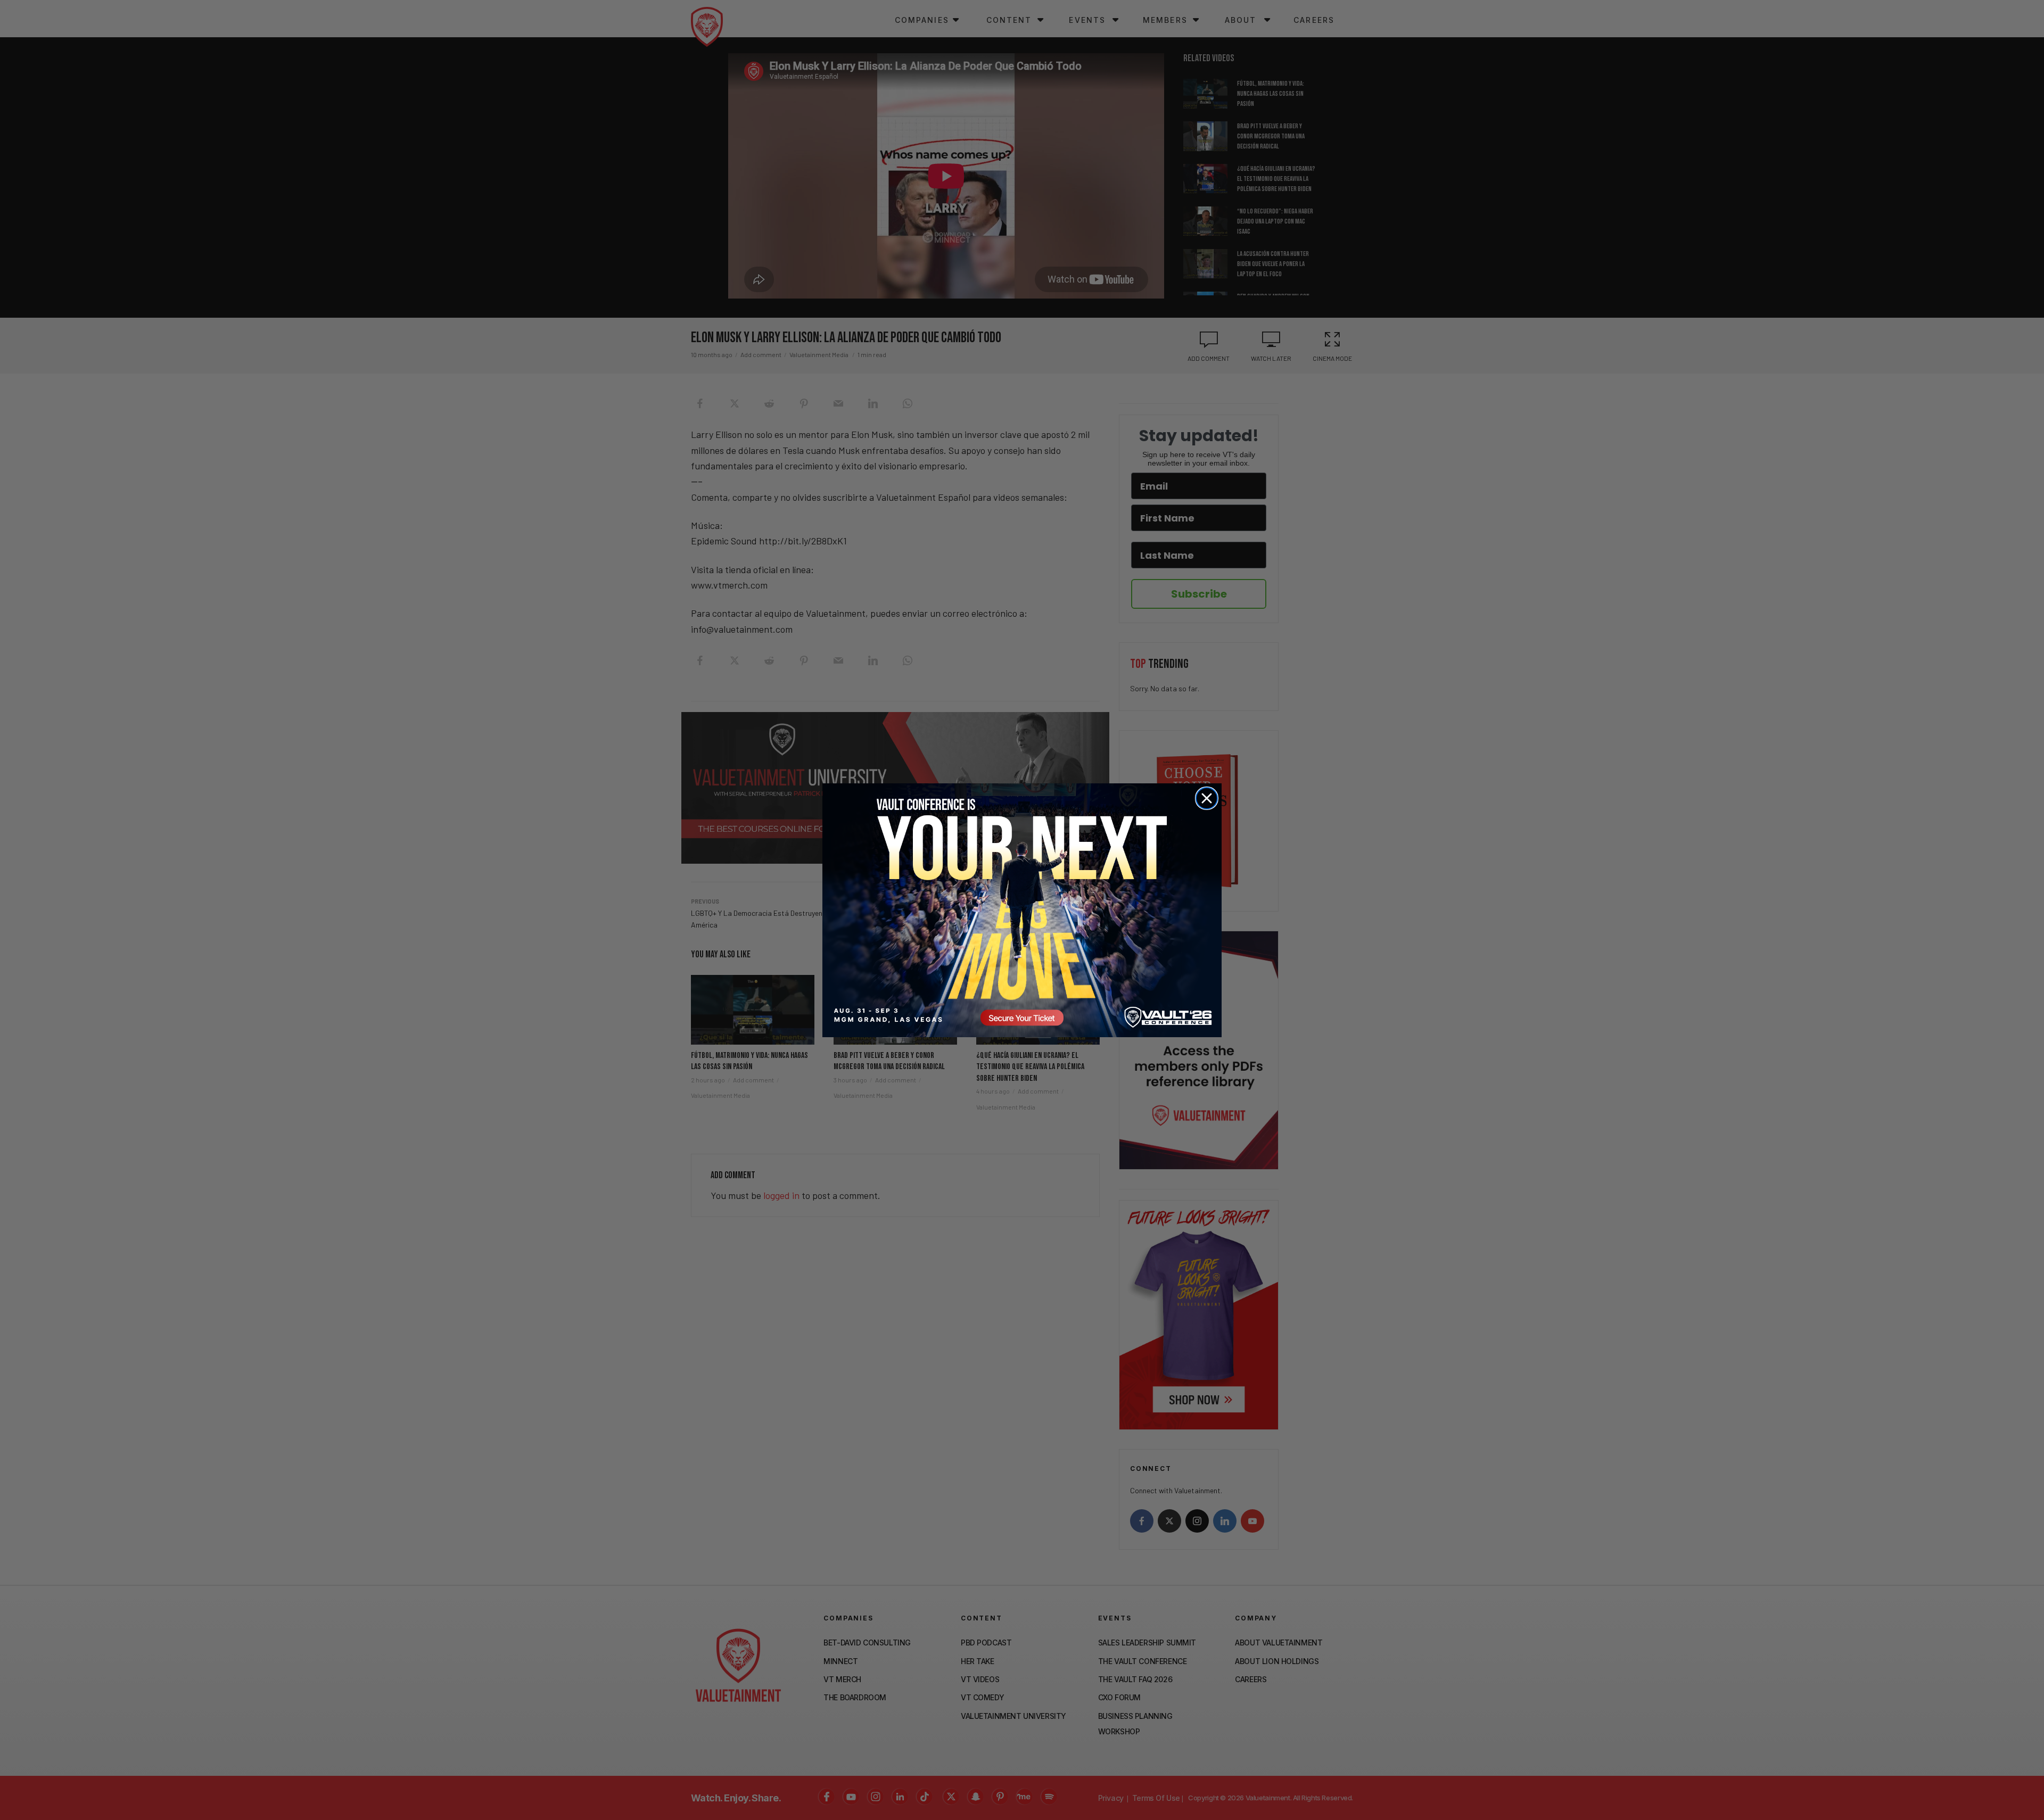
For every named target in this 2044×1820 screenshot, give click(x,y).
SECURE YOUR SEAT (1022, 910)
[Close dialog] (1207, 798)
